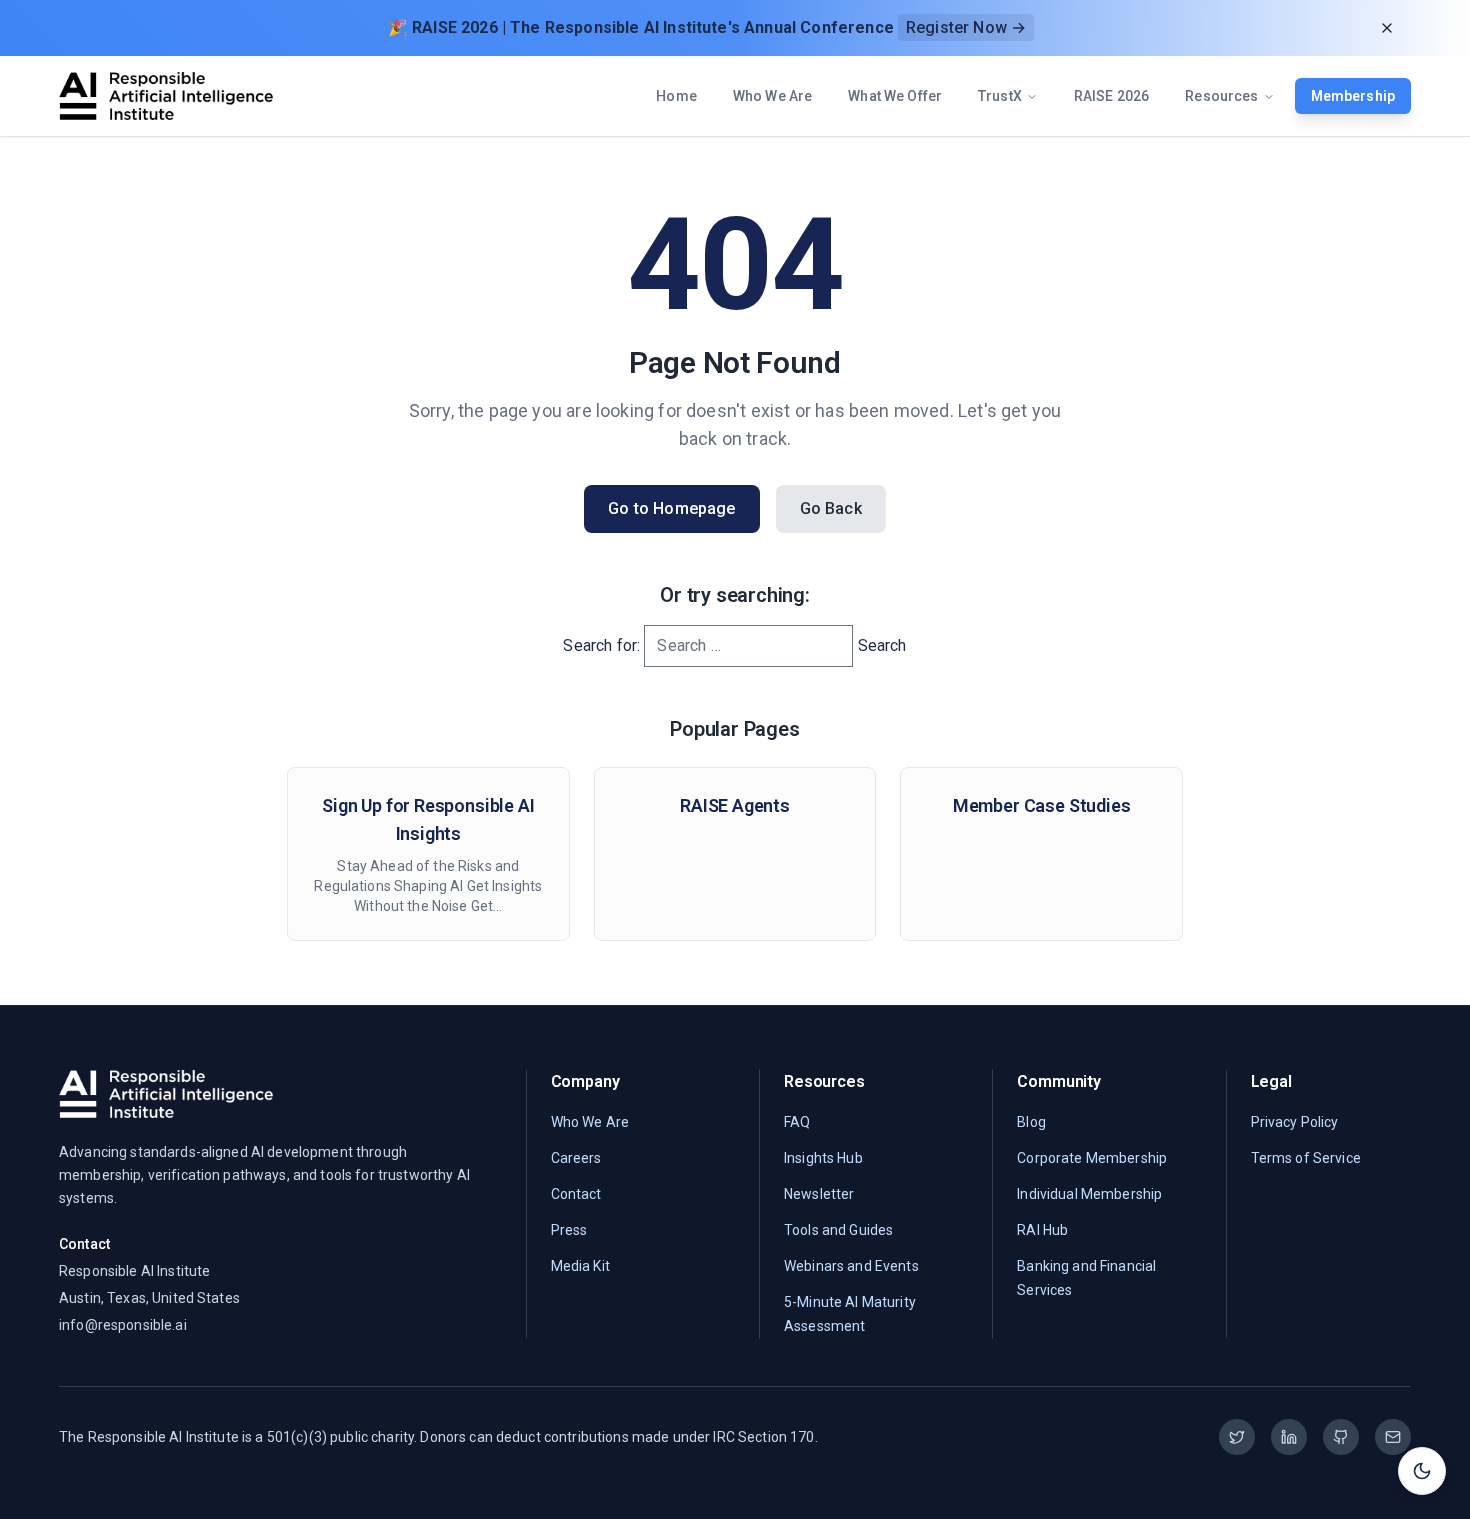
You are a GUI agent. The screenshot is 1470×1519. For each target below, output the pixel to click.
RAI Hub (1042, 1230)
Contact (576, 1194)
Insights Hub (823, 1158)
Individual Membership (1089, 1194)
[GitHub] (1341, 1437)
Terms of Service (1306, 1158)
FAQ (797, 1122)
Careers (576, 1158)
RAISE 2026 (1111, 96)
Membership (1353, 96)
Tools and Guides (838, 1230)
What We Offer (895, 96)
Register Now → (966, 27)
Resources (1221, 96)
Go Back (831, 508)
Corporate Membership (1092, 1158)
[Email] (1393, 1437)
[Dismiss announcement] (1387, 28)
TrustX (1000, 96)
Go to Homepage (671, 508)
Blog (1031, 1122)
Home (676, 96)
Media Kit (580, 1266)
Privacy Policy (1295, 1122)
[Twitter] (1237, 1437)
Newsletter (819, 1194)
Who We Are (772, 96)
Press (569, 1230)
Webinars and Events (851, 1266)
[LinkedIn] (1289, 1437)
